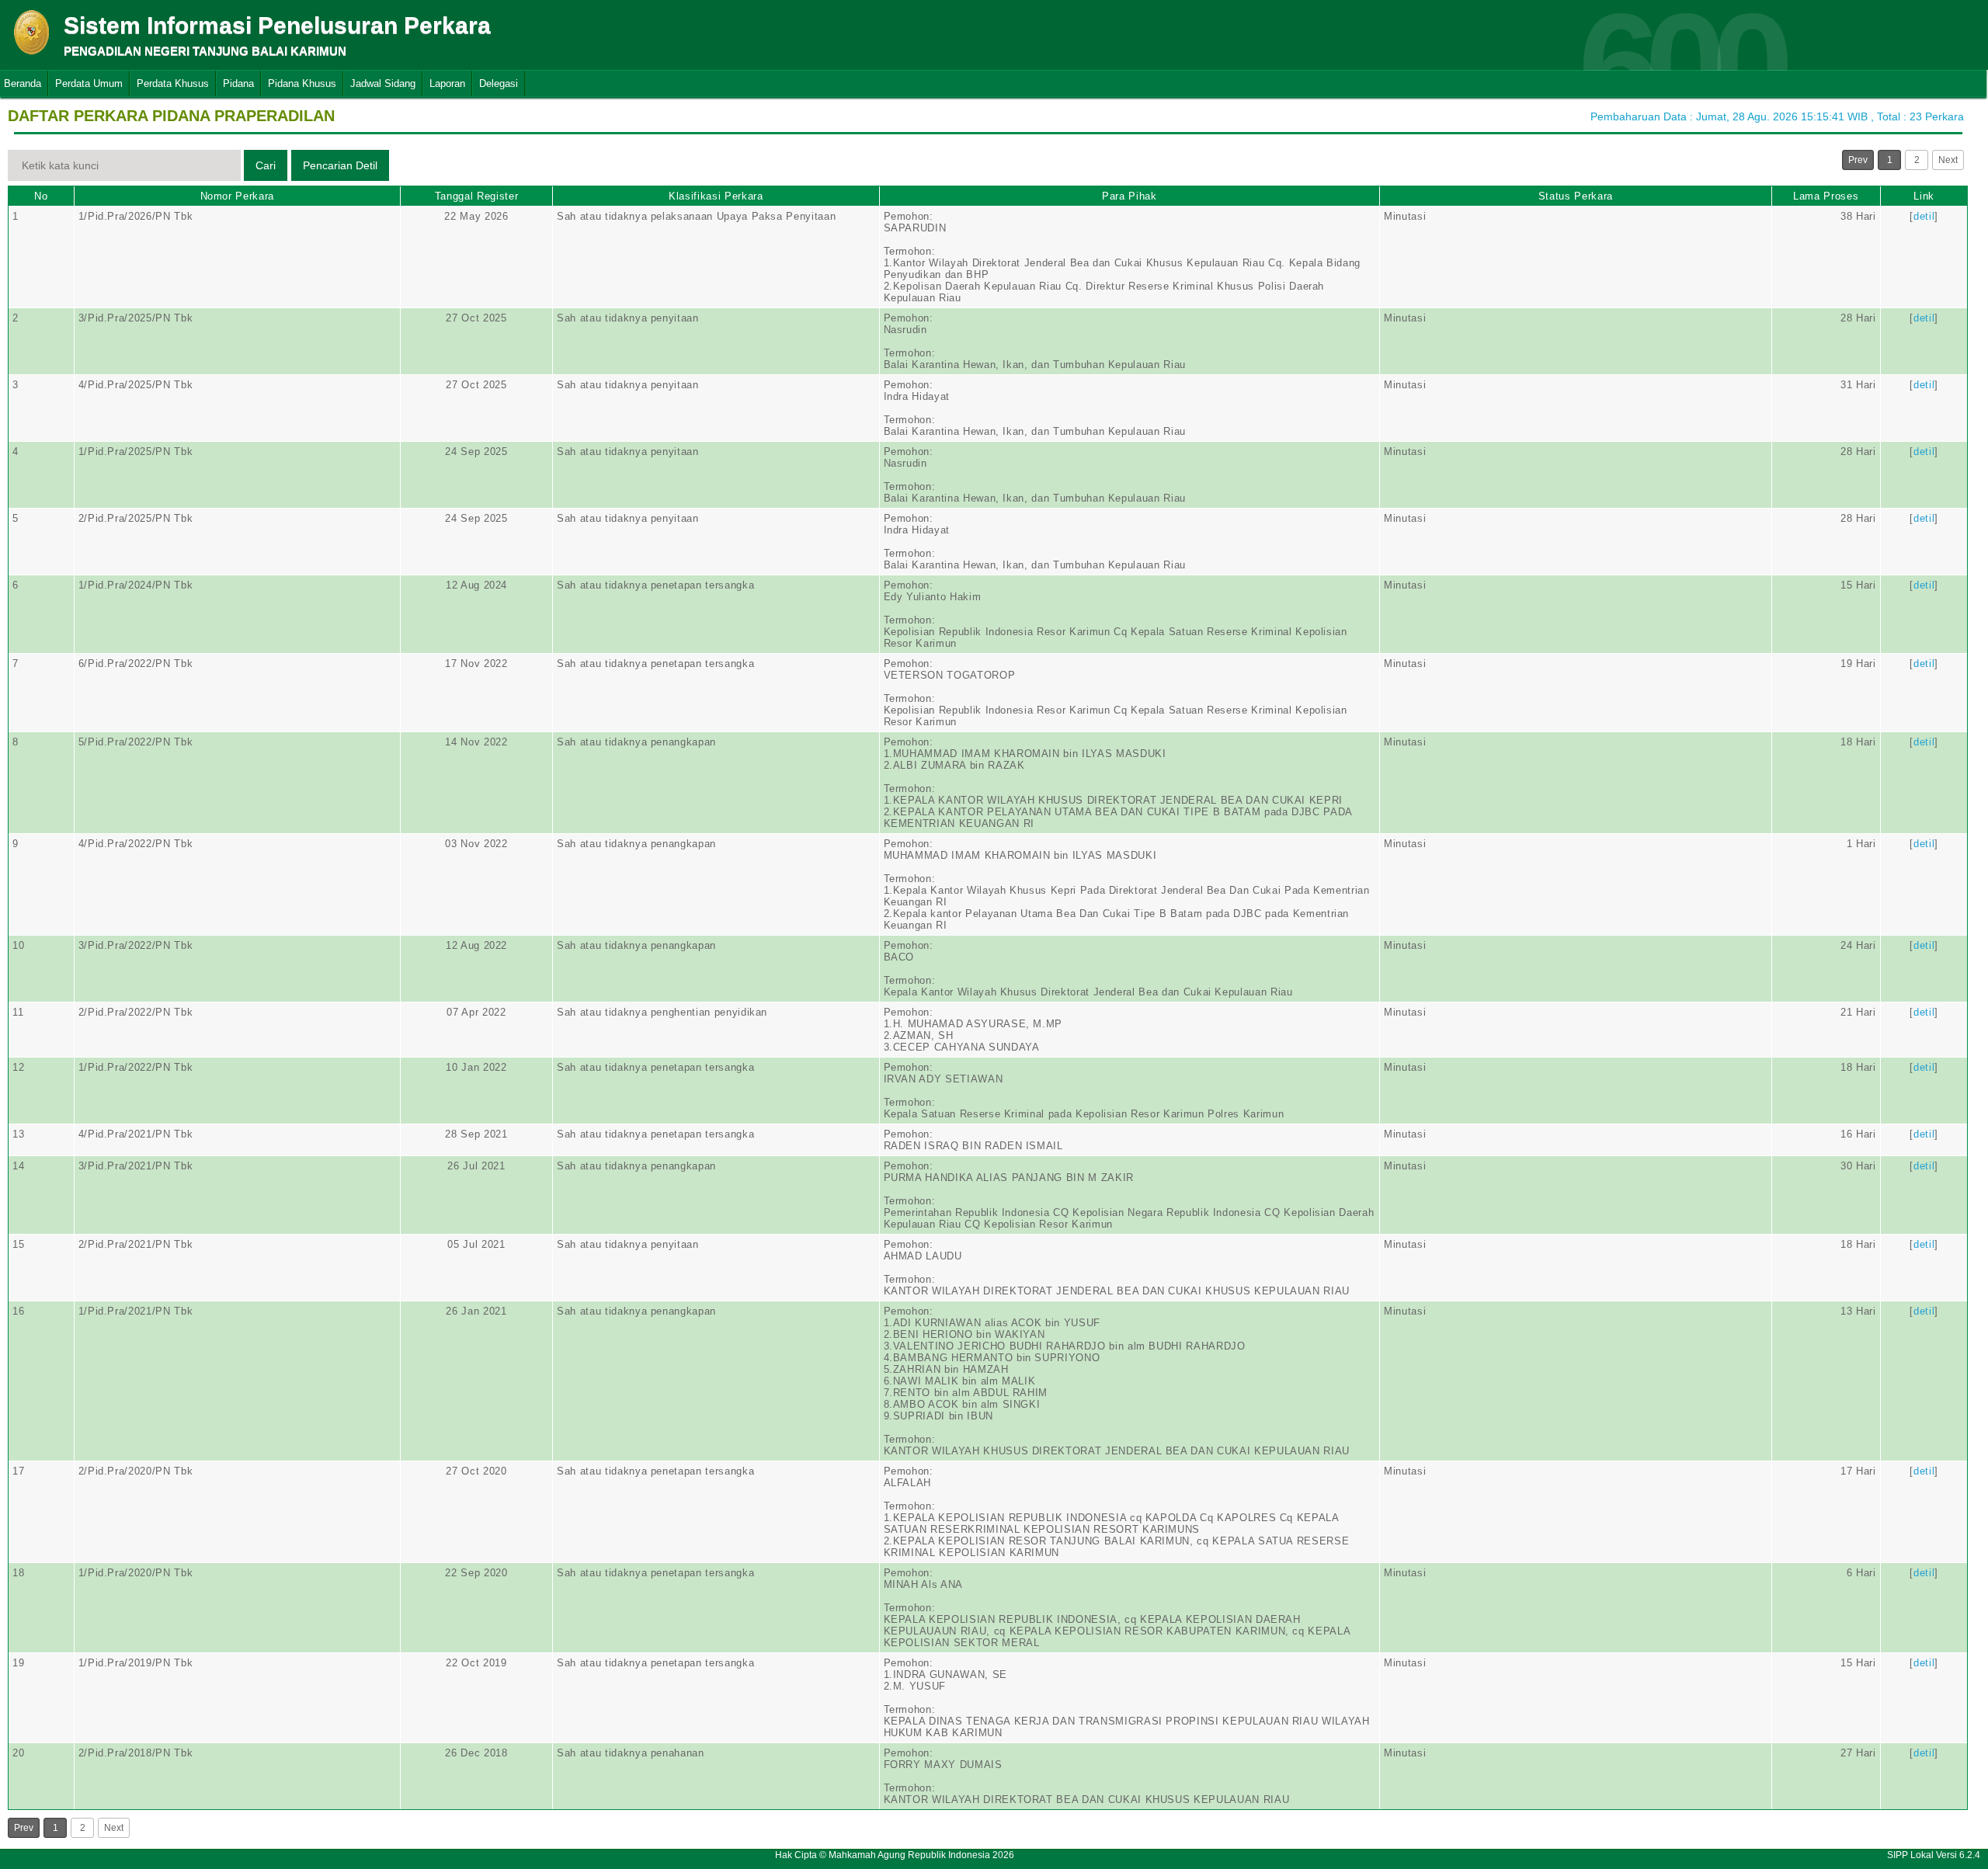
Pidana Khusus (302, 83)
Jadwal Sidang (383, 83)
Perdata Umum (89, 83)
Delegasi (499, 83)
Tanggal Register (476, 196)
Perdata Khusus (173, 83)
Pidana (238, 83)
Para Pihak (1130, 196)
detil (1924, 216)
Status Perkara (1576, 196)
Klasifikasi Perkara (716, 196)
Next (1948, 160)
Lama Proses (1826, 196)
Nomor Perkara (237, 196)
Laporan (447, 83)
